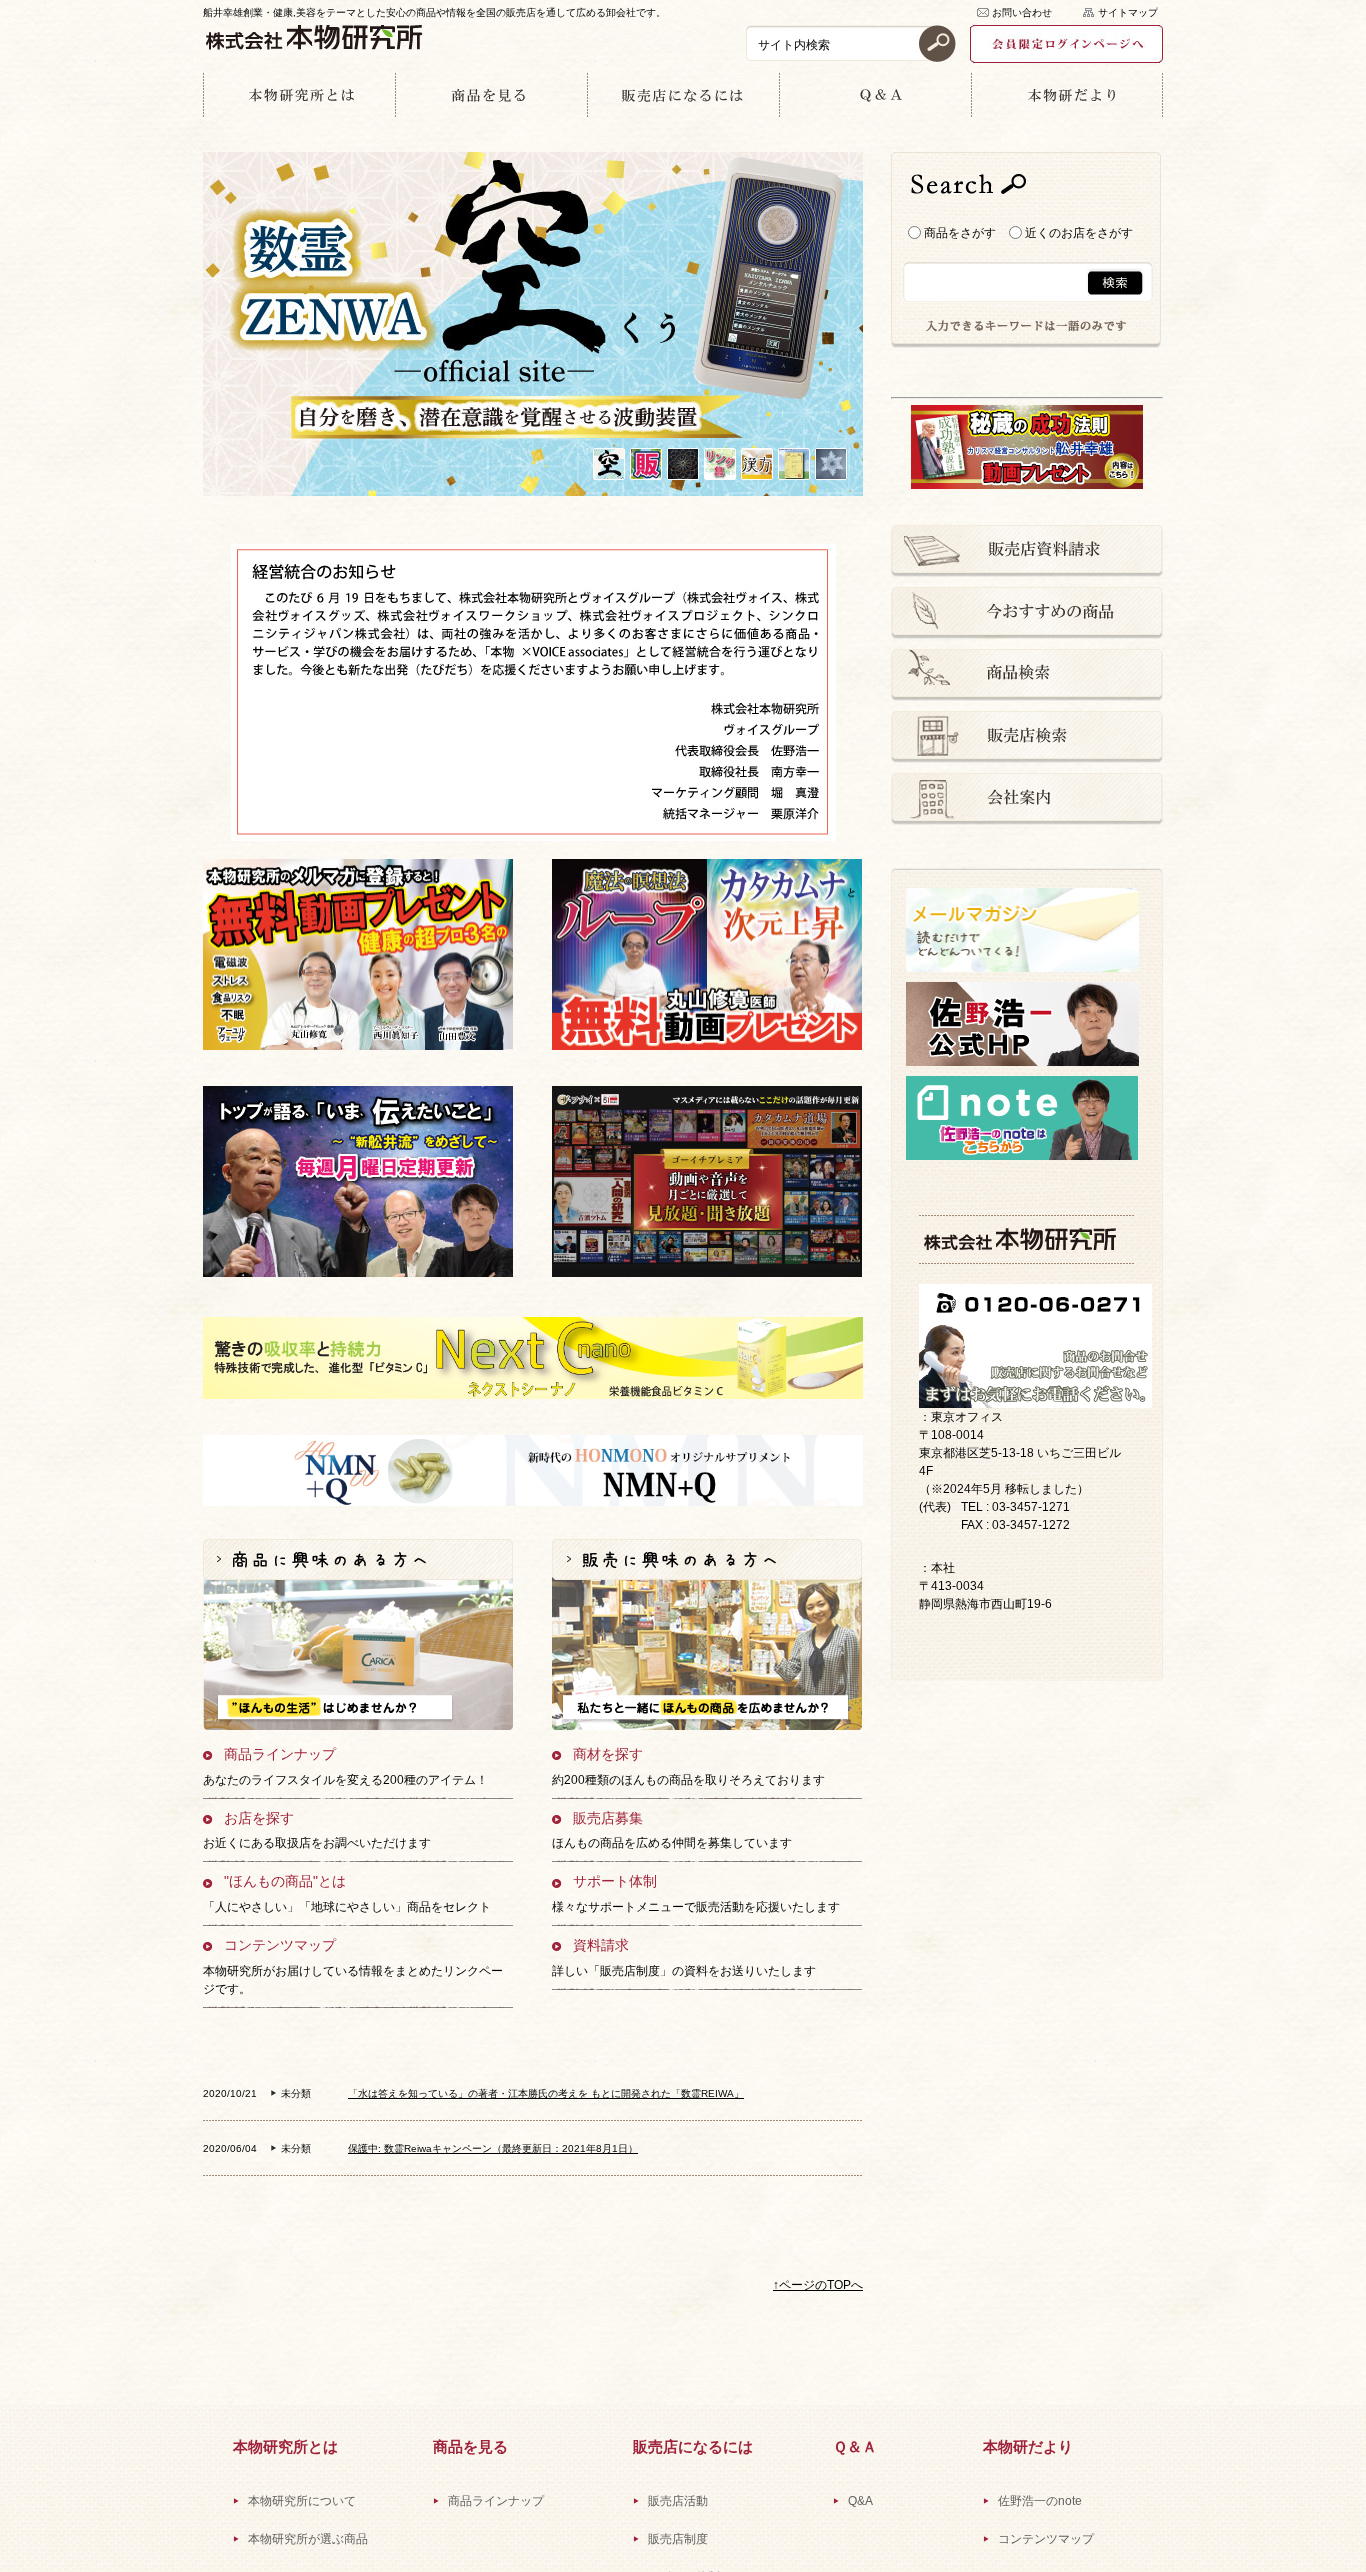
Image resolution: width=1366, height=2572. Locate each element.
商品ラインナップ (280, 1754)
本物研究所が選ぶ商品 (308, 2539)
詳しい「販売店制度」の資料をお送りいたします (684, 1971)
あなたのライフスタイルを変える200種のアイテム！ (345, 1780)
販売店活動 (678, 2501)
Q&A (860, 2501)
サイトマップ (1128, 12)
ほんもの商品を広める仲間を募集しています (672, 1843)
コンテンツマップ (280, 1945)
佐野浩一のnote (1040, 2501)
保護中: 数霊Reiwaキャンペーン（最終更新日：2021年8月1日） (493, 2148)
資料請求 (601, 1945)
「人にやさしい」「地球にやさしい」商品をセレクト (347, 1907)
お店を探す (259, 1818)
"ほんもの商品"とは (285, 1881)
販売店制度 (678, 2539)
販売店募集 (608, 1818)
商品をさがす (958, 233)
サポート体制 (615, 1881)
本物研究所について (302, 2501)
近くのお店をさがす (1077, 233)
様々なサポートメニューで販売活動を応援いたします (696, 1907)
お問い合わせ (1022, 12)
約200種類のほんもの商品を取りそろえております (688, 1780)
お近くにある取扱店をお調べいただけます (317, 1843)
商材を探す (608, 1754)
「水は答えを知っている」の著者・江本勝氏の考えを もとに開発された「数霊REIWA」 (546, 2093)
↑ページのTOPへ (818, 2285)
